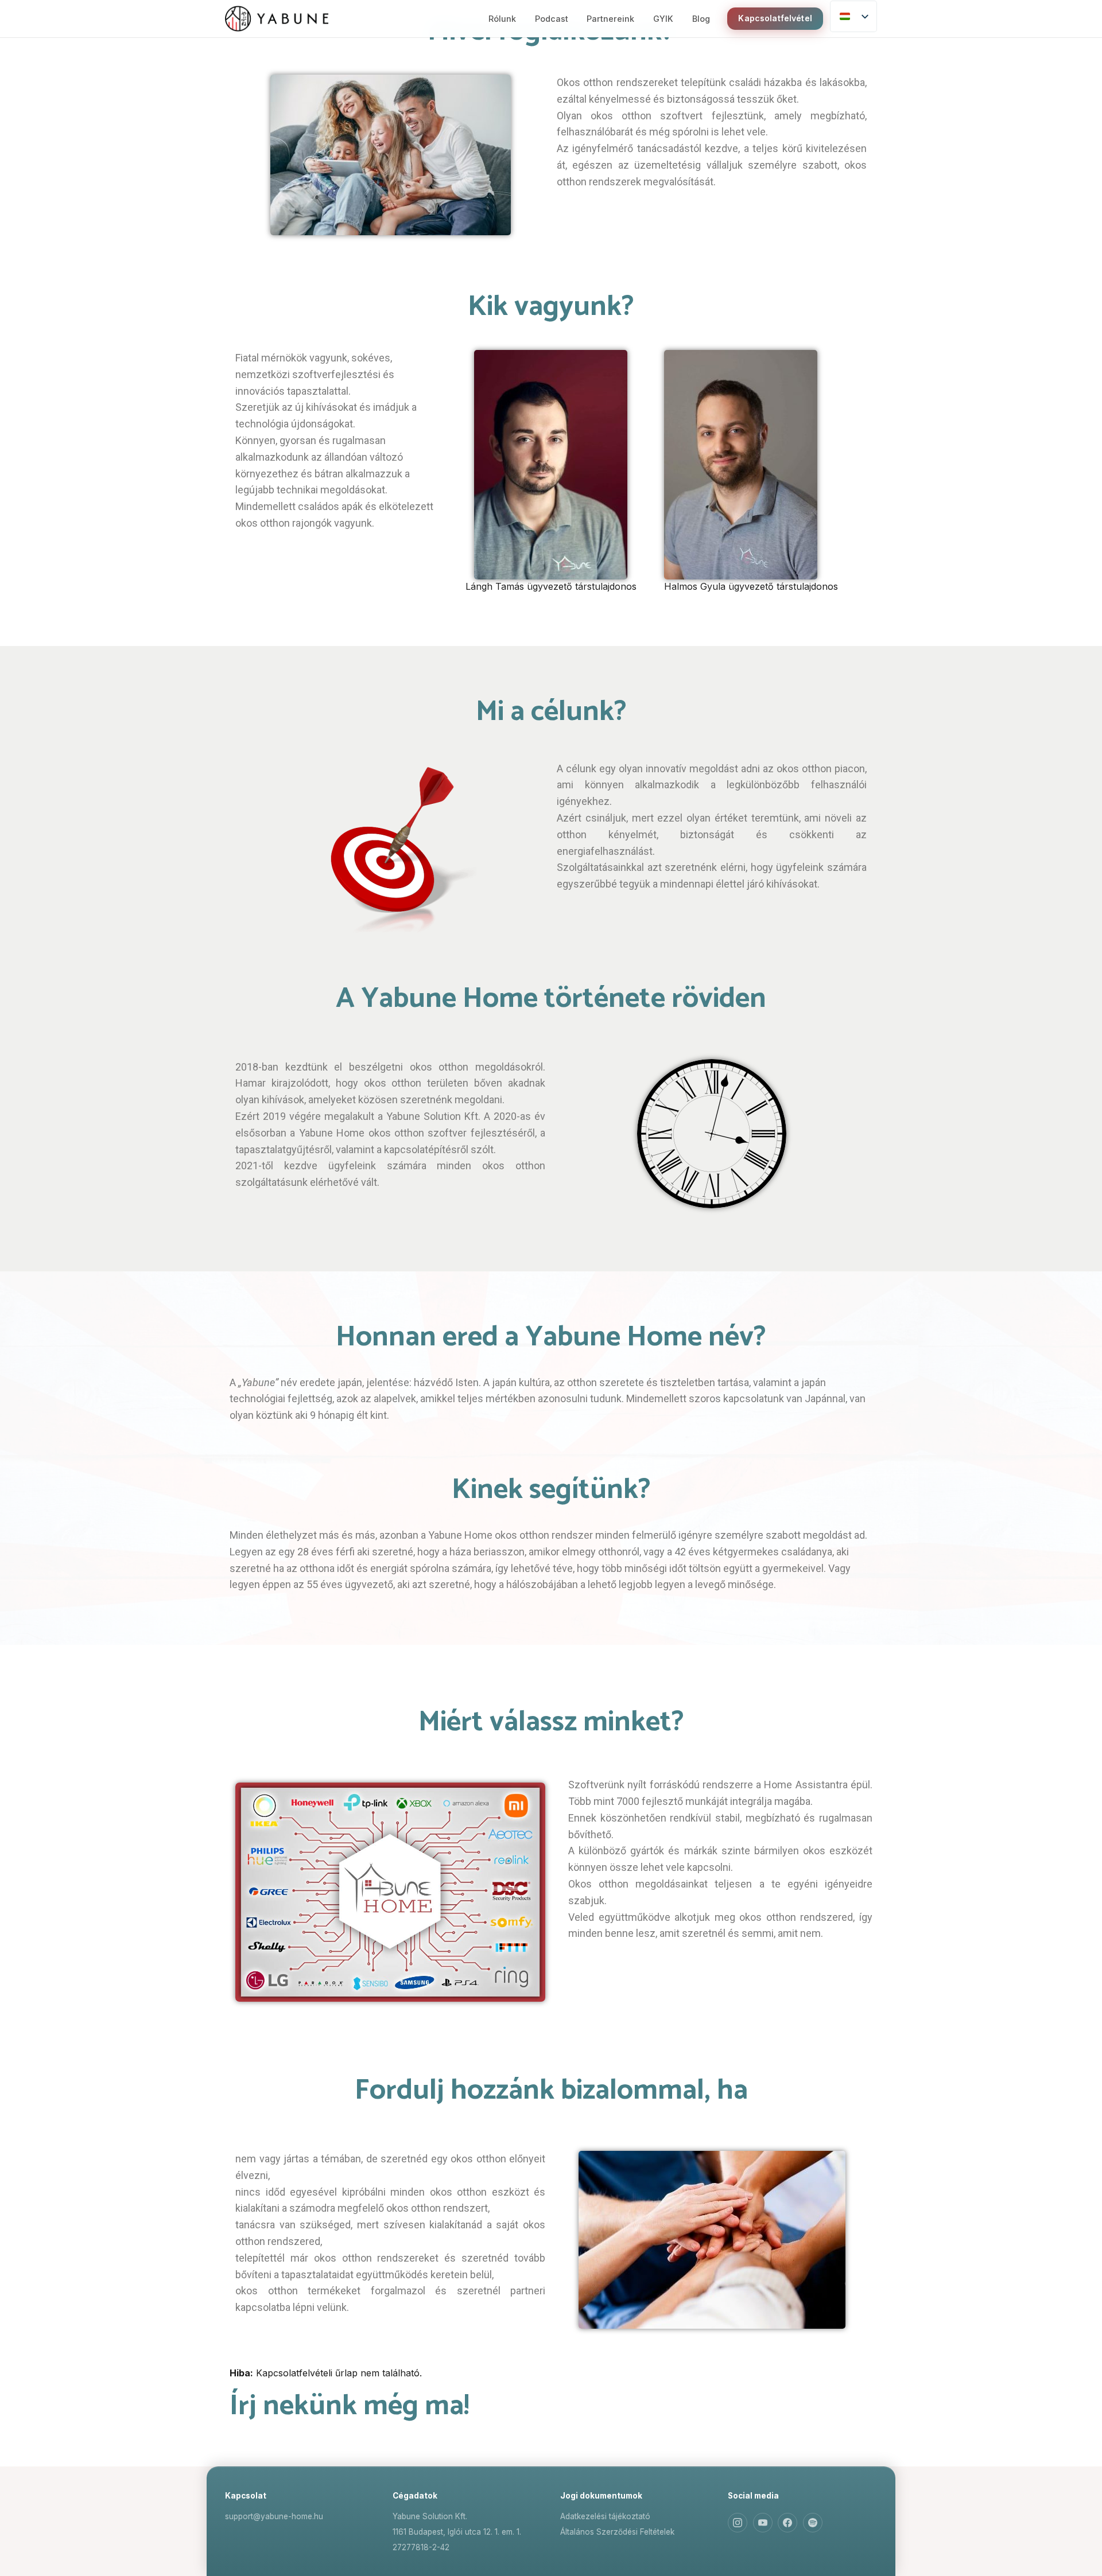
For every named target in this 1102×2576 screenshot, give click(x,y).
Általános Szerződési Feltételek (617, 2532)
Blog (701, 19)
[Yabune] (277, 19)
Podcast (552, 19)
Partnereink (610, 19)
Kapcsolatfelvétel (775, 18)
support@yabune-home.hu (274, 2516)
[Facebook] (787, 2523)
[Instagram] (738, 2523)
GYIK (663, 19)
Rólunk (502, 19)
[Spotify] (813, 2523)
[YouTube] (763, 2523)
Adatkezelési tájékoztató (605, 2516)
